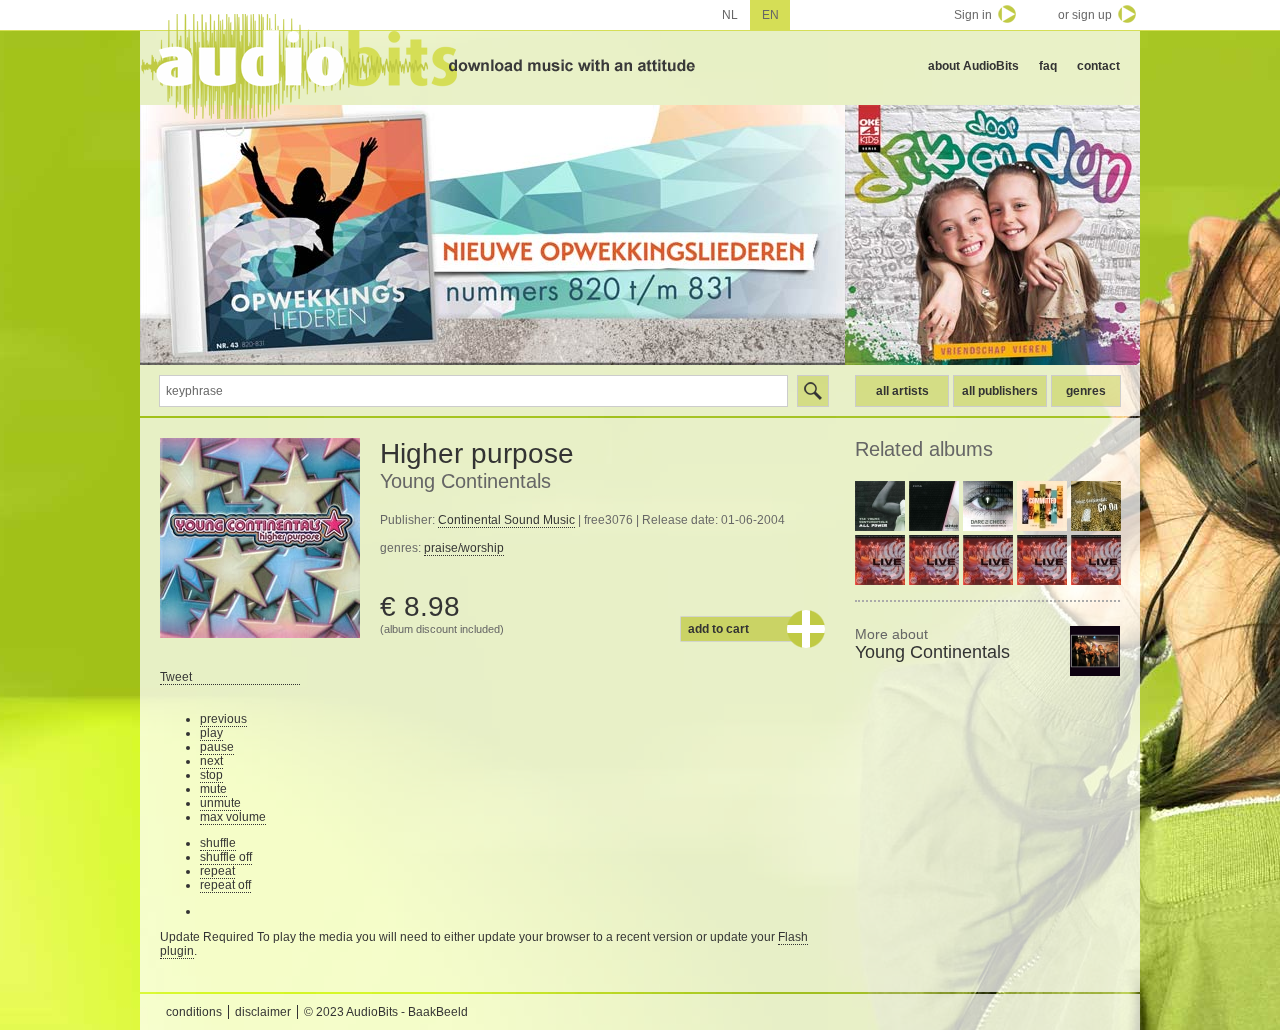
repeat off (225, 885)
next (211, 761)
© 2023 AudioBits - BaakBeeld (386, 1012)
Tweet (176, 677)
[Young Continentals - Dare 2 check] (988, 506)
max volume (233, 817)
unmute (220, 803)
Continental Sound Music (506, 520)
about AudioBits (973, 66)
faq (1048, 66)
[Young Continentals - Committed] (1042, 506)
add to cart (718, 629)
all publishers (1000, 391)
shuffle (218, 843)
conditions (194, 1012)
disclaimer (263, 1012)
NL (730, 15)
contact (1098, 66)
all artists (902, 391)
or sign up (1085, 15)
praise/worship (464, 548)
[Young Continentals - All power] (880, 506)
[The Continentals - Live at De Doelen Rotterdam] (880, 560)
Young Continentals (465, 481)
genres (1086, 391)
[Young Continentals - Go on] (1096, 506)
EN (770, 15)
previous (223, 719)
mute (213, 789)
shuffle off (226, 857)
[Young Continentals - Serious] (934, 506)
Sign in (973, 15)
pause (217, 747)
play (211, 733)
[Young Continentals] (1095, 651)
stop (211, 775)
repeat (217, 871)
